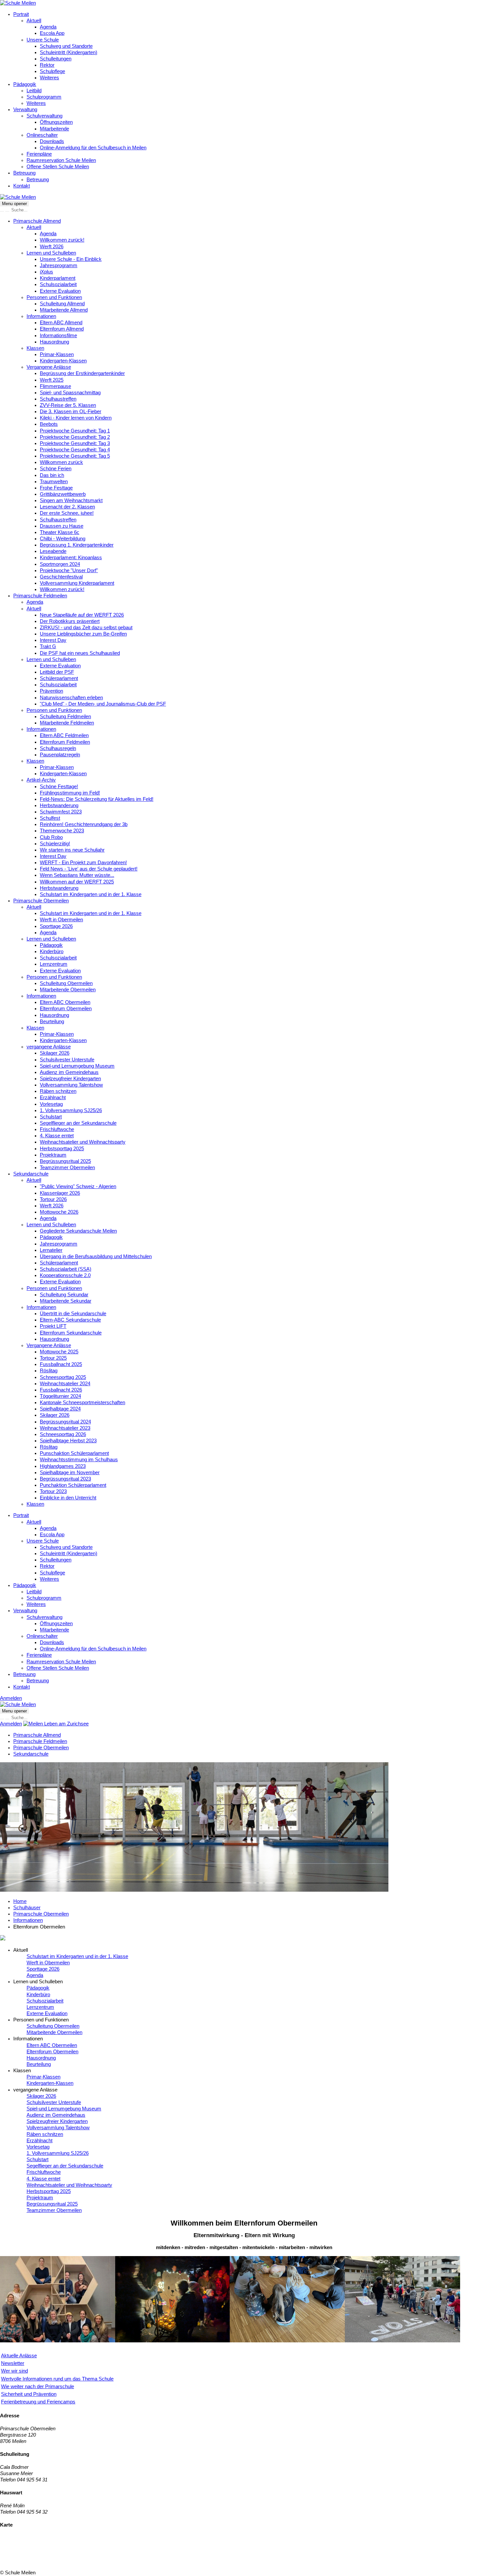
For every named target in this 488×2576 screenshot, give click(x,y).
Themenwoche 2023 (62, 831)
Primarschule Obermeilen (41, 901)
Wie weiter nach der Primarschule (38, 2387)
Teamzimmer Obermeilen (67, 1168)
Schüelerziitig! (55, 844)
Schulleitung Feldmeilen (65, 717)
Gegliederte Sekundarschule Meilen (78, 1231)
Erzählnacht (53, 1098)
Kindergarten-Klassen (63, 361)
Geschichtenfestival (61, 577)
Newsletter (13, 2363)
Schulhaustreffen (58, 399)
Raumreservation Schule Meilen (61, 160)
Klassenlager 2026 (60, 1193)
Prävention (51, 691)
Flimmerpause (55, 386)
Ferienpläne (39, 154)
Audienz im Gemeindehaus (69, 1072)
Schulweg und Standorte (66, 46)
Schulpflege (52, 71)
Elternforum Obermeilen (66, 1009)
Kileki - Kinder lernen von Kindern (76, 418)
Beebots (49, 424)
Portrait (21, 14)
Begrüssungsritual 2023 (65, 1479)
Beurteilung (52, 1022)
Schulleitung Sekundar (64, 1295)
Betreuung (24, 173)
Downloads (52, 141)
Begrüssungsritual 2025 (65, 1161)
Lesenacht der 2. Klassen (67, 507)
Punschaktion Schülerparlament (74, 1453)
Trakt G (48, 646)
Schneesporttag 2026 (63, 1434)
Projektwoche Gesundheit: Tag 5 (75, 456)
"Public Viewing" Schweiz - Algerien (78, 1186)
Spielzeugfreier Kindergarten (70, 1079)
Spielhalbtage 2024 (60, 1409)
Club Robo (51, 837)
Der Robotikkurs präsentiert (70, 621)
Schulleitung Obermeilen (66, 983)
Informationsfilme (58, 336)
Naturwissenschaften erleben (71, 698)
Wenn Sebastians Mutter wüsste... (77, 875)
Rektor (47, 65)
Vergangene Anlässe (49, 367)
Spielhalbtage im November (70, 1473)
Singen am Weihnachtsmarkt (71, 500)
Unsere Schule (43, 40)
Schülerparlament (59, 678)
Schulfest (50, 818)
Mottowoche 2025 (59, 1352)
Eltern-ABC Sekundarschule (70, 1320)
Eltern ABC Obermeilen (65, 1002)
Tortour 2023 (53, 1491)
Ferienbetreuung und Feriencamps (38, 2402)
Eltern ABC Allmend (61, 323)
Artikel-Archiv (41, 780)
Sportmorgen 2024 (60, 564)
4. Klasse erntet (57, 1136)
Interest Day (53, 640)
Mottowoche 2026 (59, 1212)
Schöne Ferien (56, 469)
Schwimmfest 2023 (61, 812)
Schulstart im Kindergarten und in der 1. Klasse (91, 894)
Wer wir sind (14, 2371)
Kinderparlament (58, 278)
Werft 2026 (52, 247)
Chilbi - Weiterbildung (63, 539)
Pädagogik (25, 84)
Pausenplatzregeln (60, 755)
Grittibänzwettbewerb (63, 494)
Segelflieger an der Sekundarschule (78, 1123)
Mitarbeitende (54, 129)
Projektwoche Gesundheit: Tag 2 (75, 437)
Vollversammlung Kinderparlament (77, 583)
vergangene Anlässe (49, 1047)
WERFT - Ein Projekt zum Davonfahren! (83, 863)
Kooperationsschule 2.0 (65, 1275)
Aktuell (34, 21)
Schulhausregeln (58, 748)
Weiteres (49, 78)
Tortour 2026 (53, 1199)
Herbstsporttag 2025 (62, 1149)
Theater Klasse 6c (60, 532)
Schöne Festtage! (59, 787)
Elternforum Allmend (62, 329)
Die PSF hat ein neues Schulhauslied (80, 653)
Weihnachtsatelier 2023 (65, 1428)
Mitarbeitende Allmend (64, 310)
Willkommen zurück (61, 462)
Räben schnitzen (58, 1091)
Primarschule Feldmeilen (40, 596)
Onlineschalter (42, 135)
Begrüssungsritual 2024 (65, 1422)
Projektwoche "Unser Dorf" (69, 570)
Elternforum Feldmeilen (65, 742)
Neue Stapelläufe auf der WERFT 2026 (82, 615)
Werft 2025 (52, 380)
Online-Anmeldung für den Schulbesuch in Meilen (93, 148)
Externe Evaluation (60, 291)
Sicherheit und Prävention (29, 2394)
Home (20, 1901)
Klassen (35, 348)
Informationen (41, 316)
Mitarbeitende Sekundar (66, 1301)
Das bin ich (52, 475)
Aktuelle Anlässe (19, 2356)
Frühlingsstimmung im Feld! (70, 793)
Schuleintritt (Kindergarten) (69, 52)
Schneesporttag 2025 (63, 1377)
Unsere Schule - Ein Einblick (71, 259)
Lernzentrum (54, 964)
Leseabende (53, 551)
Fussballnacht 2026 (61, 1390)
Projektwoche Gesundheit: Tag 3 (75, 443)
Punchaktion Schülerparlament (73, 1485)
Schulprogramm (44, 97)
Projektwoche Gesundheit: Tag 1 (75, 431)
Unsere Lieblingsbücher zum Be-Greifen (83, 634)
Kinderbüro (52, 951)
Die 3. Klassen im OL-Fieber (71, 412)
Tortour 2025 (53, 1358)
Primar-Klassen (57, 354)
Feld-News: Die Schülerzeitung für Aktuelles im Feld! (97, 799)
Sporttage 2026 (56, 926)
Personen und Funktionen (54, 297)
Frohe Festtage (56, 488)
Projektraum (53, 1155)
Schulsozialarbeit (58, 284)
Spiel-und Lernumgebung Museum (77, 1066)
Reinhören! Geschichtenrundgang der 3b (84, 824)
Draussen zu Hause (62, 526)
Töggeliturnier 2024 (60, 1396)
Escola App (52, 33)
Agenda (48, 27)
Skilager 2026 (55, 1053)
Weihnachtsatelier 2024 (65, 1384)
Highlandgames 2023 (63, 1466)
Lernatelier (51, 1250)
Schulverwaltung (44, 116)
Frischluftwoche (57, 1129)
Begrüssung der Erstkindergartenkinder (82, 373)
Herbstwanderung (59, 805)
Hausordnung (54, 342)
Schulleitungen (56, 59)
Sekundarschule (31, 1174)
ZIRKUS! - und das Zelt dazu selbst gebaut (86, 628)
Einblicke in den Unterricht (68, 1498)
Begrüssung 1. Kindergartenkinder (77, 545)
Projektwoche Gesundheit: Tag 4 (75, 450)
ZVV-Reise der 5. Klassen (68, 405)
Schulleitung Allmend (62, 304)
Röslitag (49, 1371)
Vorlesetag (51, 1104)
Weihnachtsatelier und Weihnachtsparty (83, 1142)
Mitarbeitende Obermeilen (68, 990)
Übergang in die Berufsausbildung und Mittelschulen (96, 1256)
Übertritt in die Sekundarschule (73, 1314)
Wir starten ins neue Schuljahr (72, 850)
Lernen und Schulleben (51, 253)
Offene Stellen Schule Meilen (58, 167)
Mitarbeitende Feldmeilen (67, 723)
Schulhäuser (27, 1908)
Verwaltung (25, 110)
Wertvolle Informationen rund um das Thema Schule (57, 2379)
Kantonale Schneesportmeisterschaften (82, 1402)
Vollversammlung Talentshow (71, 1085)
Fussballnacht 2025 (61, 1364)
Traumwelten (54, 482)
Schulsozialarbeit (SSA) (66, 1269)
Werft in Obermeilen (61, 920)
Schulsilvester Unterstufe (67, 1060)
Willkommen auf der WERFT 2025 (77, 882)
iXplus (46, 272)
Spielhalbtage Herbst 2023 (68, 1441)
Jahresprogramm (59, 265)
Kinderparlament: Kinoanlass (71, 558)
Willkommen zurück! (62, 240)
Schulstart (51, 1117)
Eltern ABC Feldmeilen (64, 735)
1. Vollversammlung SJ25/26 (71, 1110)
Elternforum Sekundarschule (71, 1333)
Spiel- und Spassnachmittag (70, 393)
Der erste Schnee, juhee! (67, 513)
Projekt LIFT (53, 1326)
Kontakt (22, 186)
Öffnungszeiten (56, 122)
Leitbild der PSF (57, 672)
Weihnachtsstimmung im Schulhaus (79, 1460)
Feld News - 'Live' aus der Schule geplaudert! (89, 869)
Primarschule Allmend (37, 221)
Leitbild (34, 91)
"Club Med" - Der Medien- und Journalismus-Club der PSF (103, 704)
